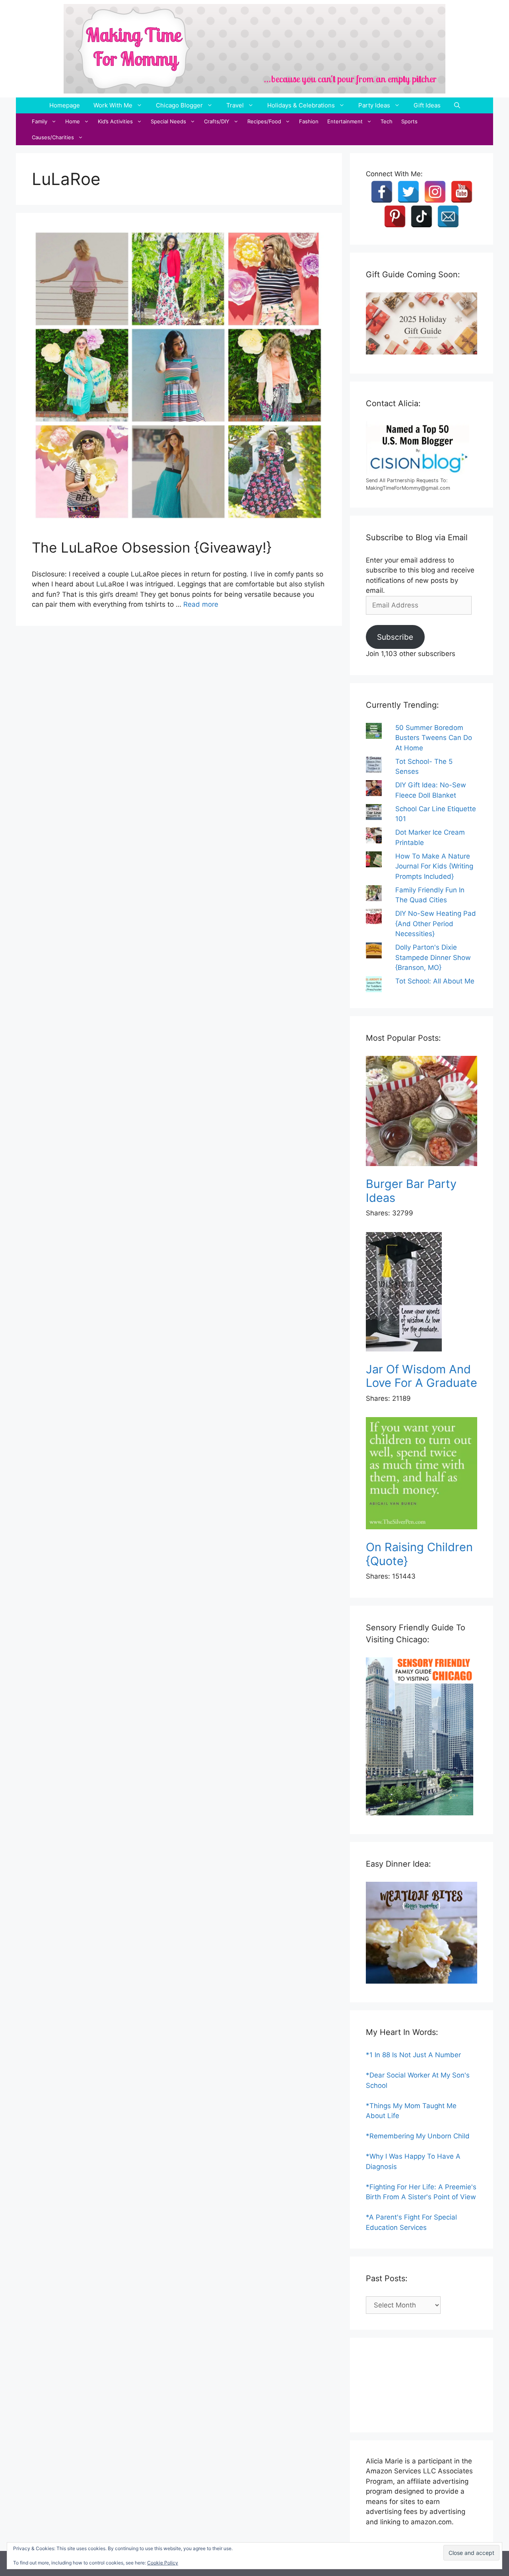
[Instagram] (435, 192)
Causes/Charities (53, 137)
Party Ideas (374, 105)
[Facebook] (382, 192)
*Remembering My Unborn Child (418, 2136)
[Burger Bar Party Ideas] (422, 1113)
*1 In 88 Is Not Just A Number (413, 2055)
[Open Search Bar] (457, 105)
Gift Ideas (427, 105)
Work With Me (113, 105)
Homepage (65, 105)
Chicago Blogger (179, 105)
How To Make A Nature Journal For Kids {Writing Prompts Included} (434, 866)
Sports (409, 121)
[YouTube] (462, 192)
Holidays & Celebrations (301, 105)
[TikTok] (422, 216)
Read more (201, 604)
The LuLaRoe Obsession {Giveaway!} (152, 547)
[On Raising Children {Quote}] (422, 1475)
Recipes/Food (264, 121)
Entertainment (345, 121)
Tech (387, 121)
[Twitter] (408, 192)
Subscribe (395, 637)
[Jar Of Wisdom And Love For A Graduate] (422, 1293)
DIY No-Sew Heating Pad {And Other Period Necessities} (436, 924)
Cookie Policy (163, 2563)
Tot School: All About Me (435, 981)
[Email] (448, 216)
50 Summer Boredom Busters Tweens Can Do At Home (434, 738)
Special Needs (168, 121)
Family (40, 121)
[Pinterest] (395, 216)
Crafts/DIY (217, 121)
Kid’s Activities (115, 121)
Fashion (309, 121)
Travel (235, 105)
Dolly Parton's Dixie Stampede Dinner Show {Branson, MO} (433, 957)
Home (73, 121)
